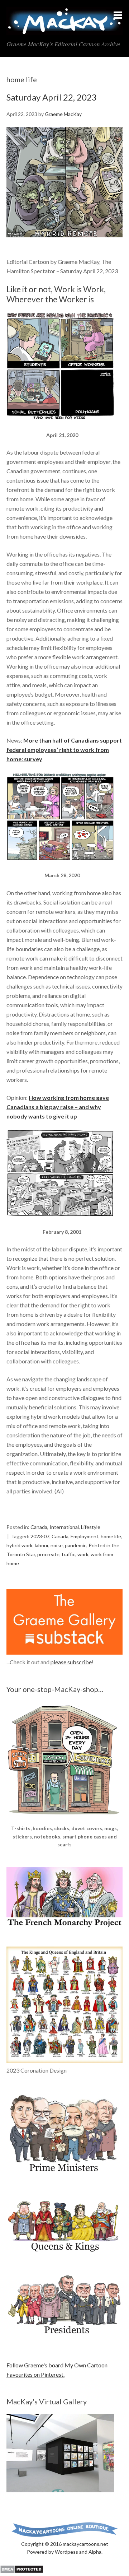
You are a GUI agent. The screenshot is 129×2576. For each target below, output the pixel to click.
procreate (48, 1554)
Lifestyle (91, 1527)
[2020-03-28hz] (60, 867)
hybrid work (20, 1545)
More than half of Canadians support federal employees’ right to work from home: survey (64, 750)
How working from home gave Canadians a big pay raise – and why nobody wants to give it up (58, 1107)
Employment (85, 1536)
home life (111, 1536)
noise (57, 1545)
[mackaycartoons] (64, 29)
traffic (68, 1554)
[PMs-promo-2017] (64, 2175)
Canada (39, 1527)
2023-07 (40, 1536)
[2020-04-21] (60, 426)
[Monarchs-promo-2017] (64, 2251)
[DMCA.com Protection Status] (22, 2571)
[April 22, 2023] (64, 244)
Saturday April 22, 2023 (52, 97)
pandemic (76, 1545)
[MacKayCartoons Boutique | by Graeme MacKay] (64, 1820)
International (64, 1527)
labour (42, 1545)
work (83, 1554)
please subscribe (71, 1662)
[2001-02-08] (60, 1223)
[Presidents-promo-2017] (64, 2338)
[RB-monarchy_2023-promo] (64, 2005)
